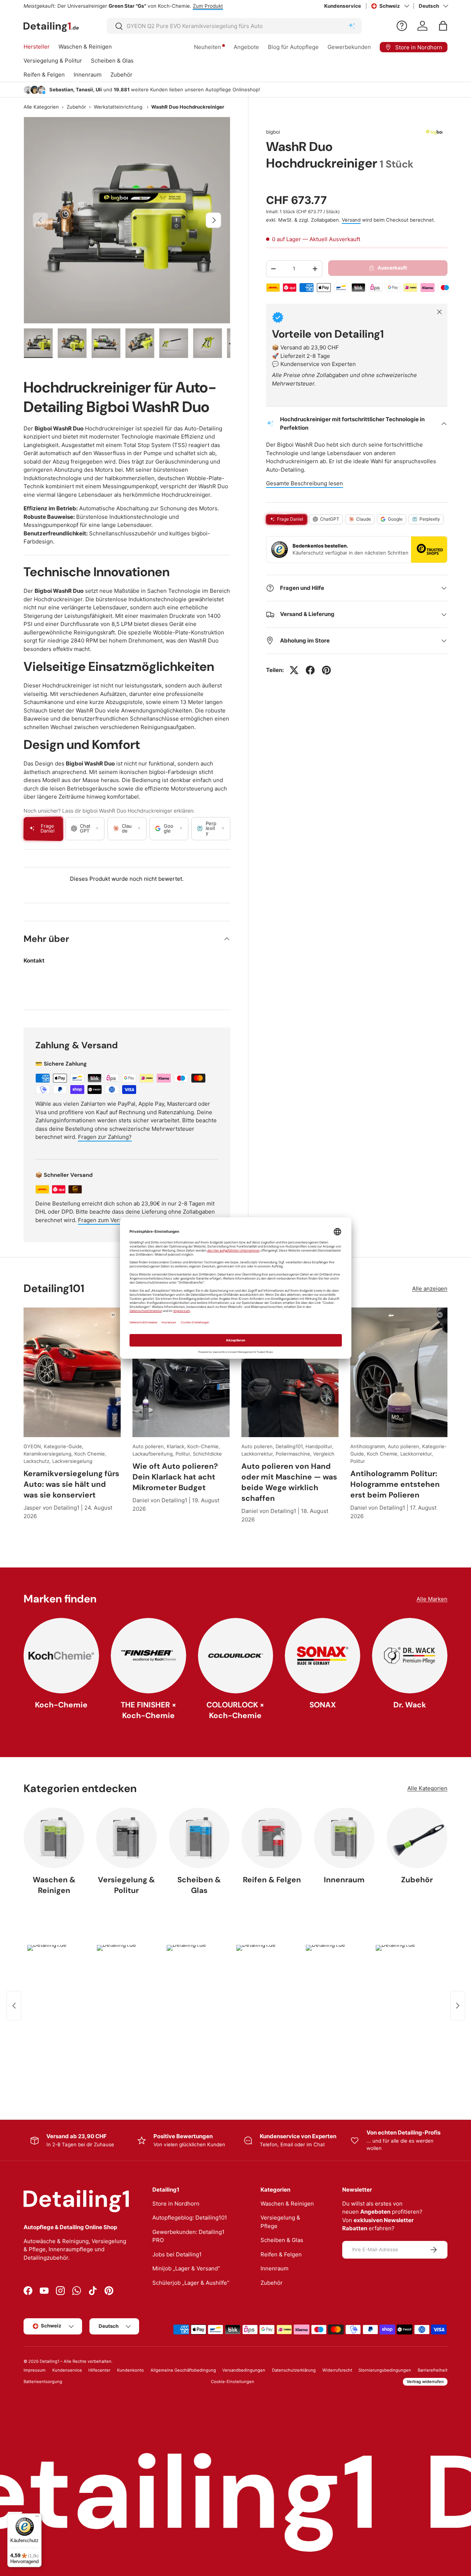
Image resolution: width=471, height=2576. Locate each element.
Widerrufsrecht (337, 2370)
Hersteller (37, 47)
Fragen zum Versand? (106, 1220)
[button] (443, 26)
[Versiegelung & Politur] (126, 1838)
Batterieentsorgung (43, 2382)
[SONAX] (323, 1656)
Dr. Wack (410, 1705)
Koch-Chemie (61, 1705)
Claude (364, 519)
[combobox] (234, 26)
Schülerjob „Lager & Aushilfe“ (191, 2283)
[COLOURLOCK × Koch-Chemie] (236, 1656)
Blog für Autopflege (293, 47)
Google (395, 519)
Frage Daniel (290, 519)
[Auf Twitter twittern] (294, 670)
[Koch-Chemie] (61, 1656)
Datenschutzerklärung (294, 2370)
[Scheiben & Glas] (199, 1838)
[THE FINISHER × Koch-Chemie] (148, 1656)
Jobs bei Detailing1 (177, 2254)
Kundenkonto (130, 2370)
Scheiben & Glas (112, 61)
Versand (351, 220)
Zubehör (121, 75)
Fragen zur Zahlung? (105, 1137)
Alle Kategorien (41, 107)
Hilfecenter (99, 2370)
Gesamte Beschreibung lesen (304, 483)
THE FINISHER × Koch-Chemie (148, 1710)
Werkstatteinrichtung (118, 107)
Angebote (246, 47)
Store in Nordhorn (176, 2204)
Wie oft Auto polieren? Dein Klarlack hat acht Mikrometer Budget (175, 1477)
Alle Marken (432, 1599)
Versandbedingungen (244, 2370)
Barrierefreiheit (433, 2370)
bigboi (273, 132)
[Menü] (37, 2518)
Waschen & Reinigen (85, 47)
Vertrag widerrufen (425, 2382)
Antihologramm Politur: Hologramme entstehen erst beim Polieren (395, 1484)
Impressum (35, 2370)
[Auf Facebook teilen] (310, 670)
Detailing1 (49, 2361)
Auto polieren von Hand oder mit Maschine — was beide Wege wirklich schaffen (289, 1482)
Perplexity (430, 519)
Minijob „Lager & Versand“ (186, 2268)
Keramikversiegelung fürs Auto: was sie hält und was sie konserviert (71, 1484)
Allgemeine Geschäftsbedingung (183, 2370)
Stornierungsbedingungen (385, 2370)
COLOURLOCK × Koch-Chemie (235, 1710)
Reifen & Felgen (44, 75)
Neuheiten (208, 47)
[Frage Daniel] (402, 26)
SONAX (323, 1705)
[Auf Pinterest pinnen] (326, 670)
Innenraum (88, 75)
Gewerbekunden (349, 47)
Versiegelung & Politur (53, 61)
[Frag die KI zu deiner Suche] (352, 26)
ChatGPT (330, 519)
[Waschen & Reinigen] (54, 1838)
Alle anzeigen (430, 1289)
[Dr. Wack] (410, 1656)
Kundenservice (343, 6)
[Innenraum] (344, 1838)
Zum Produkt (208, 6)
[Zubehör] (417, 1838)
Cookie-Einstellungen (233, 2382)
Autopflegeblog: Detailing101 (190, 2218)
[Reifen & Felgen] (272, 1838)
